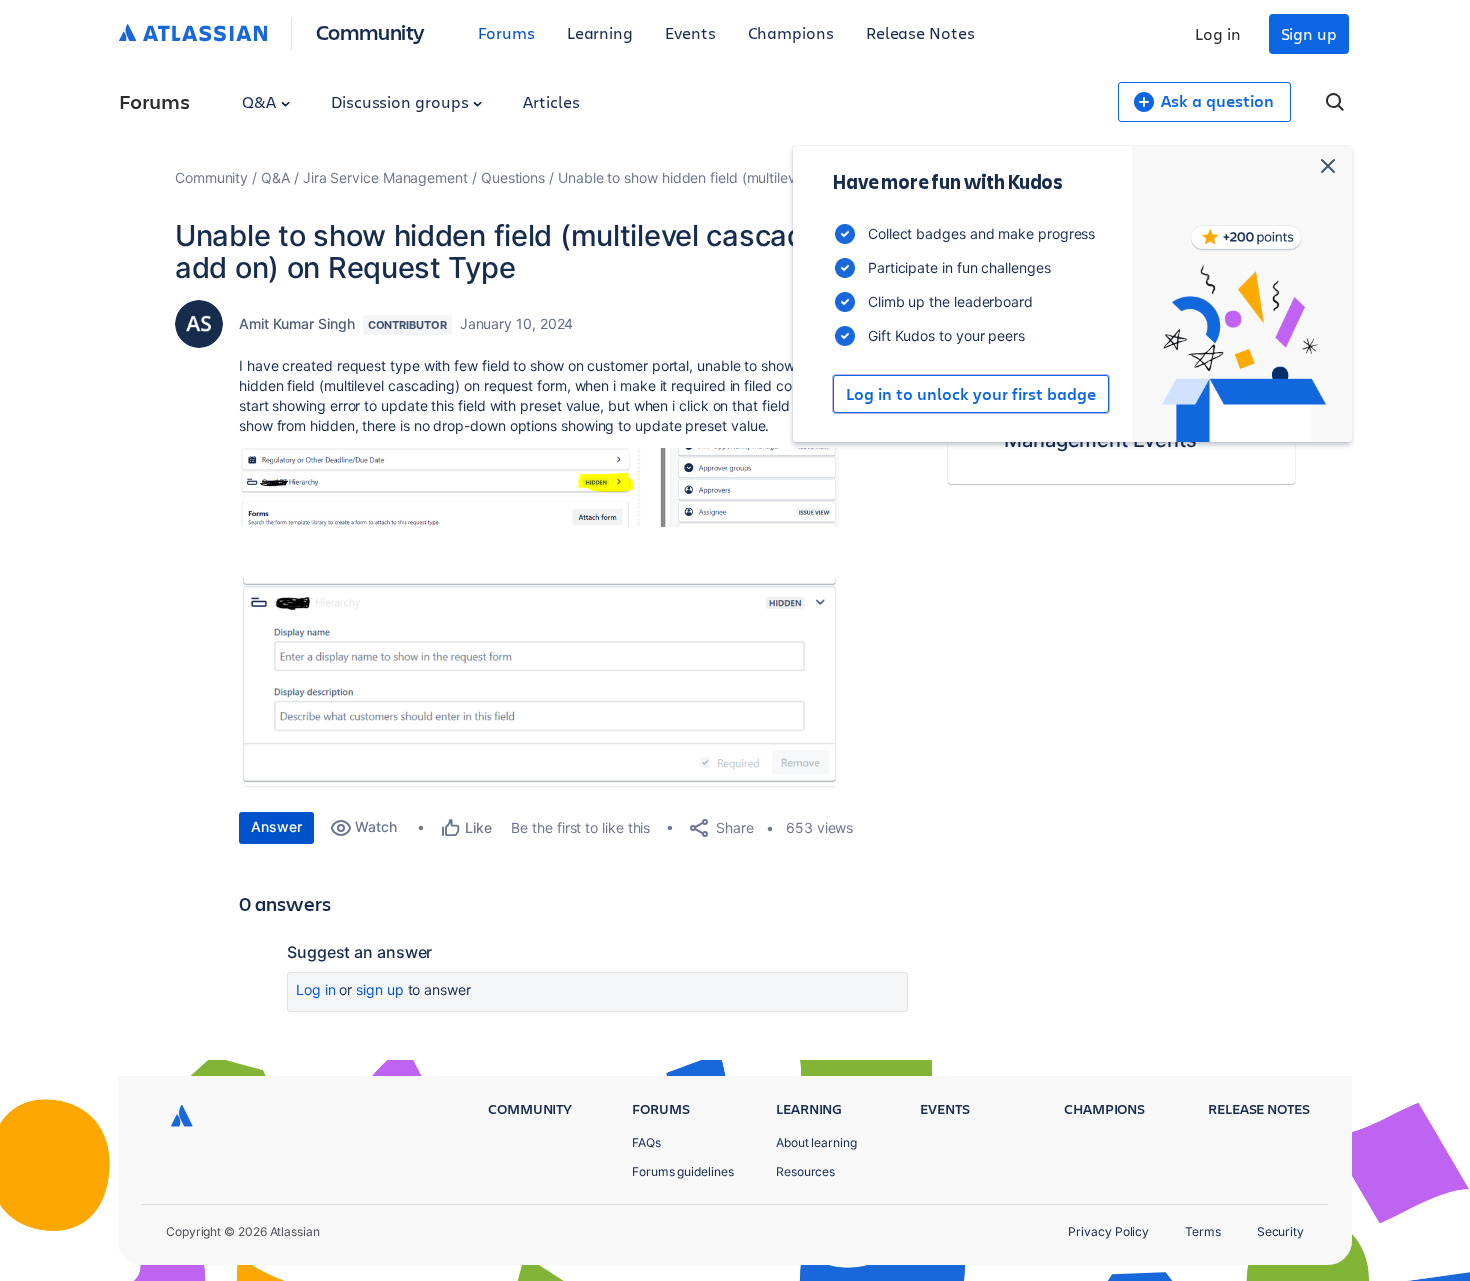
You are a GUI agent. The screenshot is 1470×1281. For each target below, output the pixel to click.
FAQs (646, 1142)
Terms (1203, 1231)
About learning (816, 1142)
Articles (551, 101)
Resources (805, 1171)
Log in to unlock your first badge (971, 394)
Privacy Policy (1108, 1231)
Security (1280, 1231)
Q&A (261, 101)
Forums (506, 32)
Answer (276, 826)
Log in (1218, 33)
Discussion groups (402, 101)
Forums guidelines (683, 1171)
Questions (513, 177)
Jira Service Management (385, 177)
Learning (600, 32)
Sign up (1309, 33)
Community (370, 31)
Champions (791, 32)
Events (690, 32)
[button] (539, 487)
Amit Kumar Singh (297, 323)
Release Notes (920, 32)
